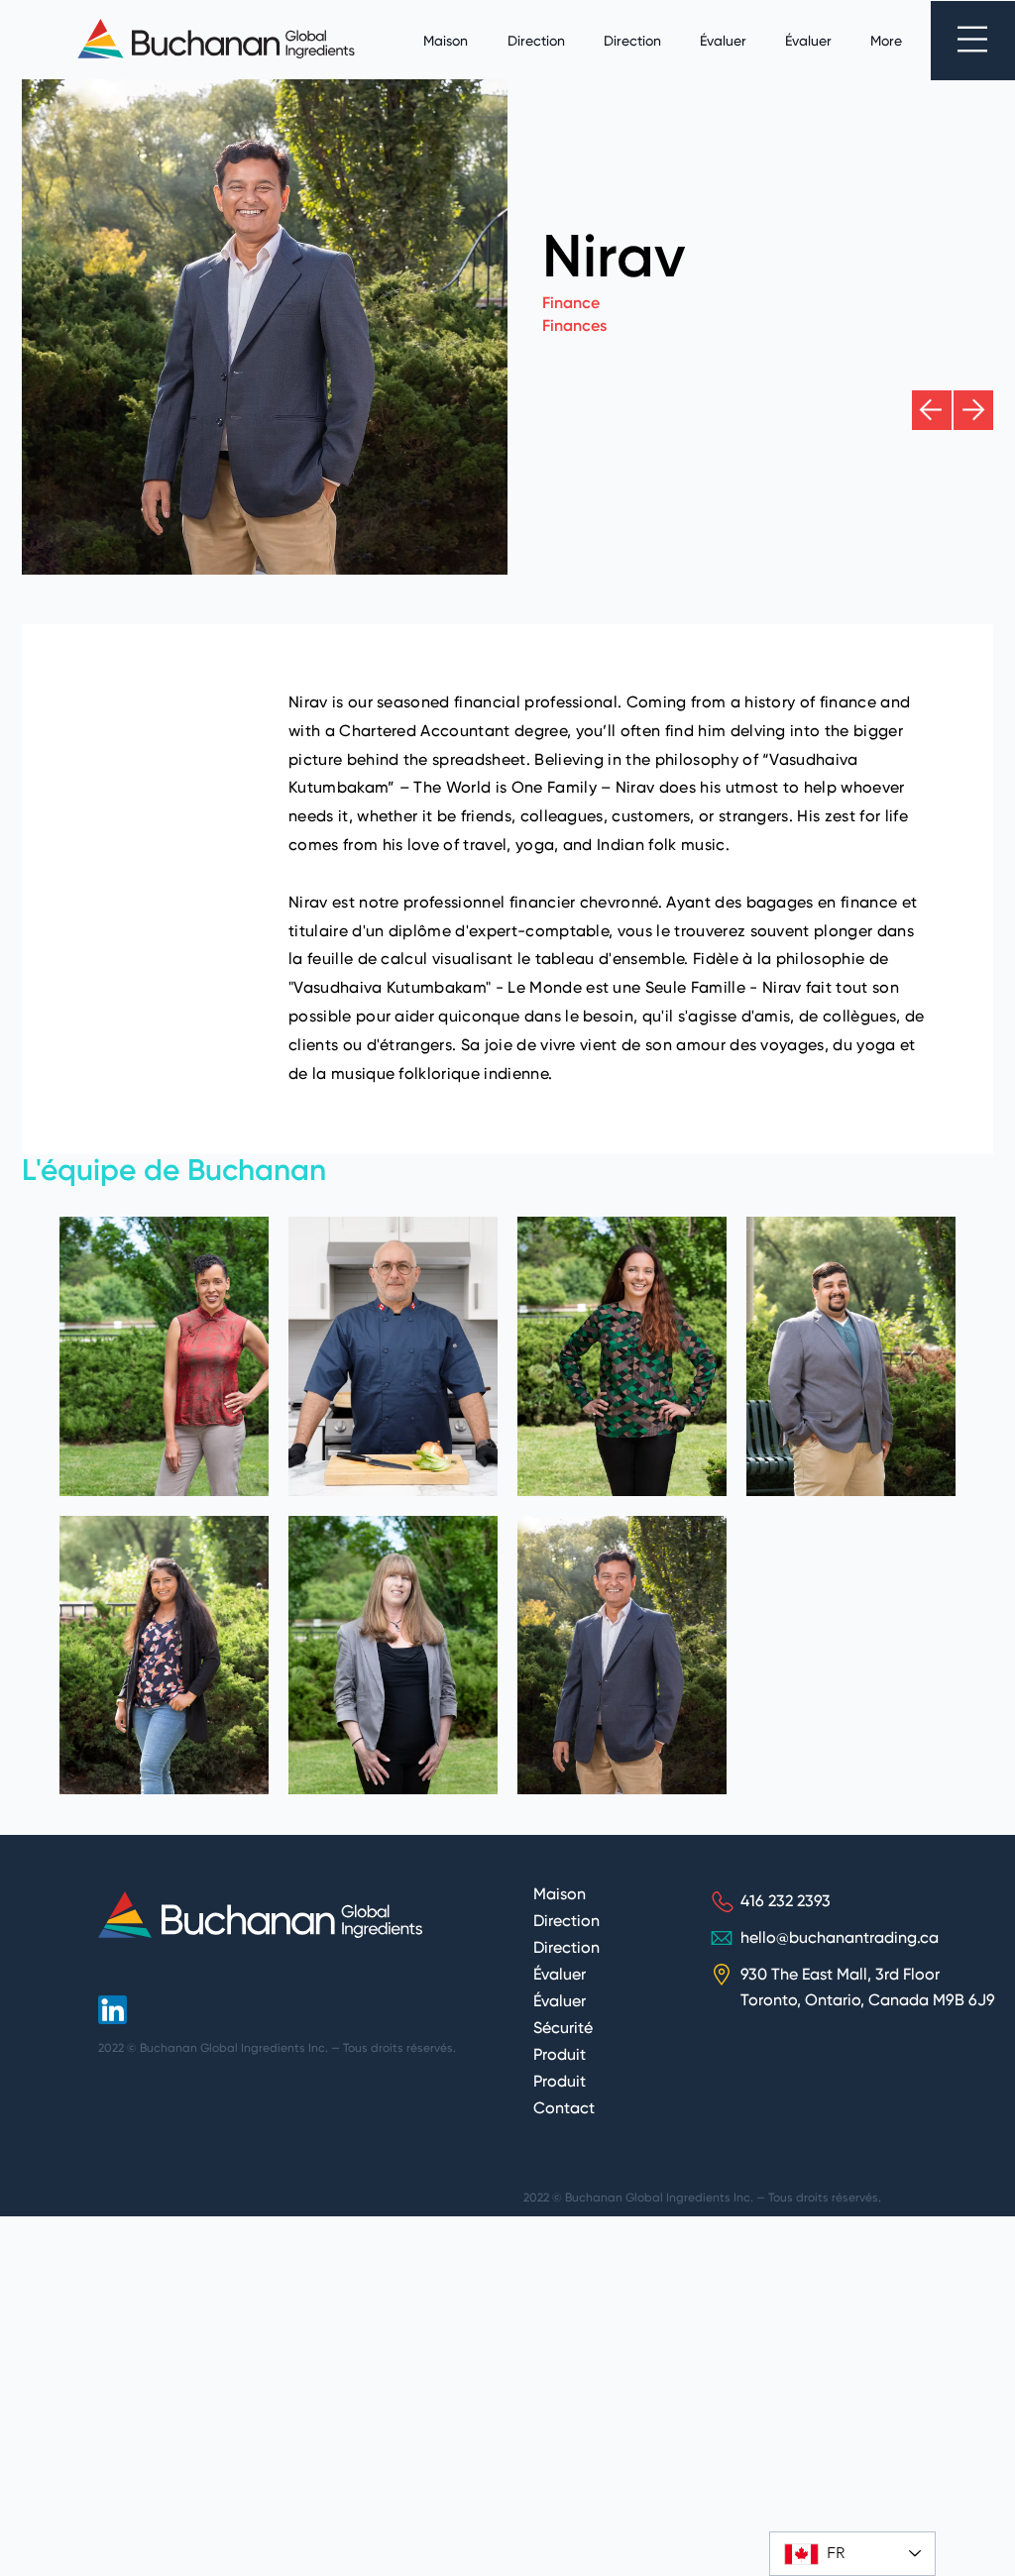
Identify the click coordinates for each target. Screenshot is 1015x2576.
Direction (566, 1922)
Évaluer (560, 1976)
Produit (560, 2056)
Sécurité (563, 2029)
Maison (560, 1895)
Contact (564, 2109)
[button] (972, 39)
